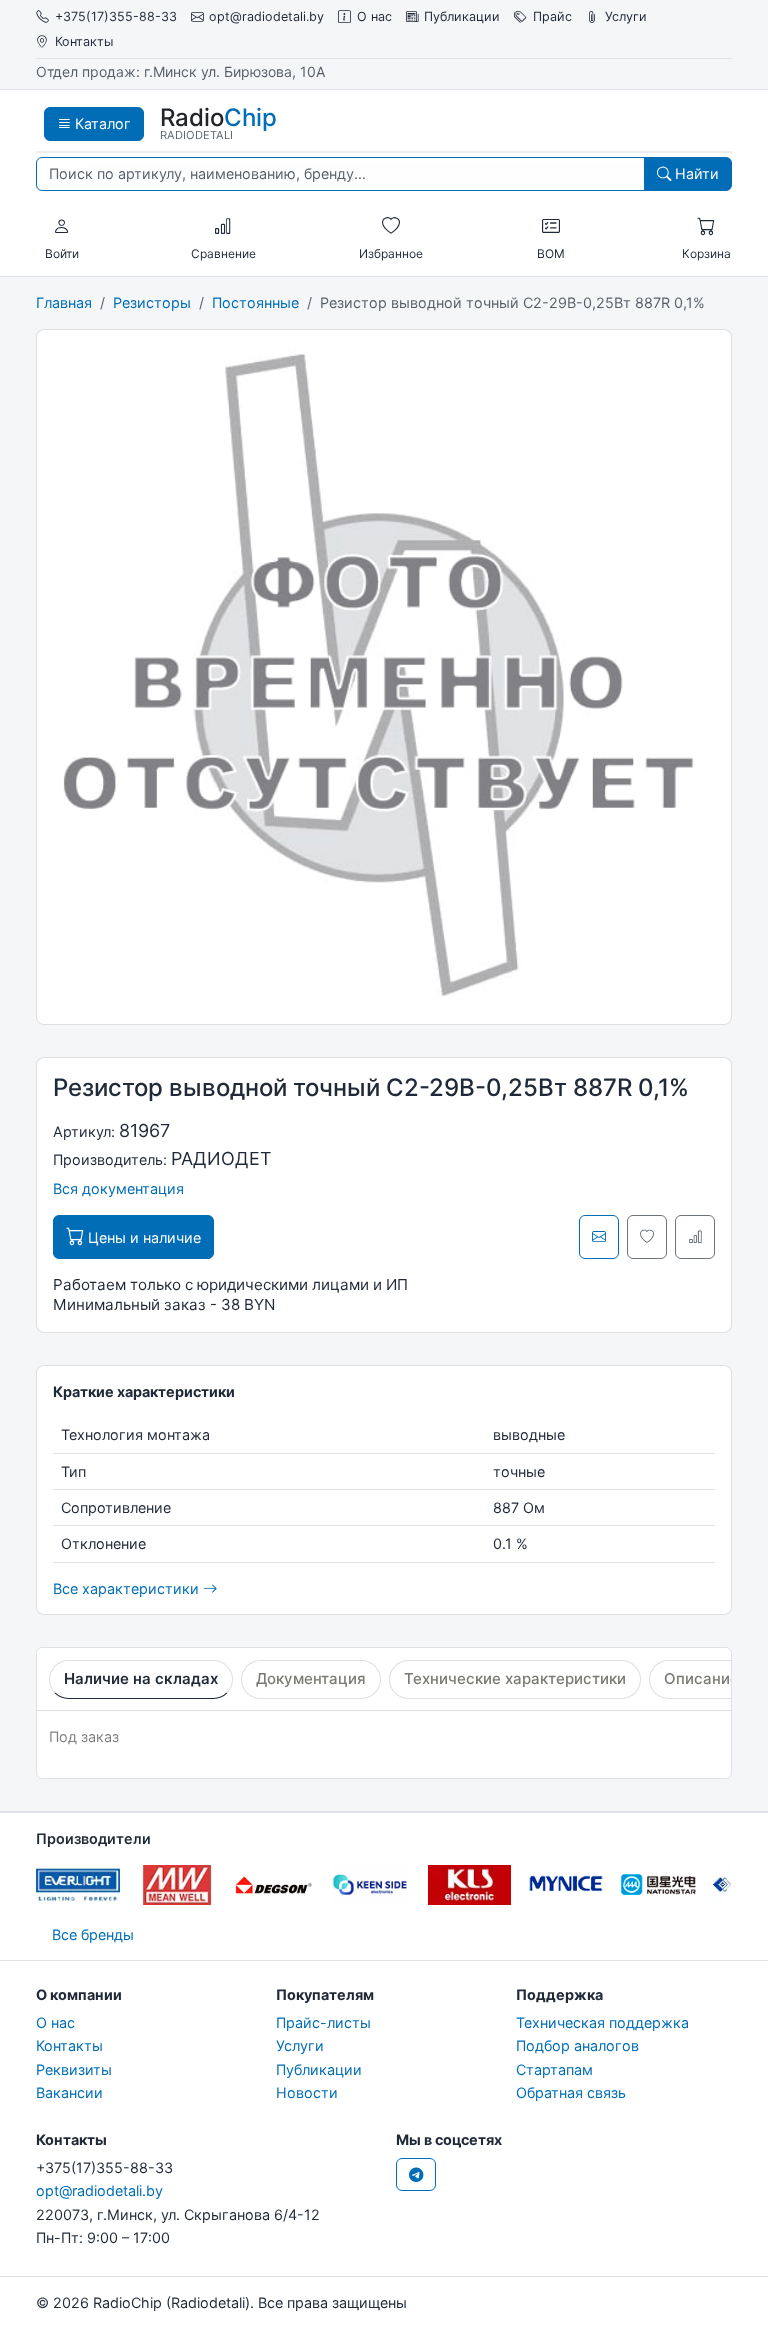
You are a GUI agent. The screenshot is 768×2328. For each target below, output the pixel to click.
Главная (64, 302)
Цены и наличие (142, 1237)
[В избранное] (647, 1237)
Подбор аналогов (577, 2045)
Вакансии (69, 2092)
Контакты (84, 41)
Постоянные (255, 302)
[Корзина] (706, 227)
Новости (307, 2092)
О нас (374, 16)
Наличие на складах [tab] (141, 1678)
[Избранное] (391, 227)
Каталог (101, 123)
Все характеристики (128, 1588)
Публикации (462, 16)
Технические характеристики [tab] (515, 1678)
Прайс (552, 16)
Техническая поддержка (602, 2022)
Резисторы (152, 302)
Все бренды (93, 1934)
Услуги (626, 16)
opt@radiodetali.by (266, 16)
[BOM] (551, 227)
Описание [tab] (701, 1678)
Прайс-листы (323, 2022)
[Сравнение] (223, 227)
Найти (695, 173)
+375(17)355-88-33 (116, 16)
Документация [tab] (311, 1678)
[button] (62, 227)
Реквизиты (74, 2069)
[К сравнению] (695, 1237)
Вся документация (118, 1188)
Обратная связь (571, 2092)
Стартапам (554, 2069)
